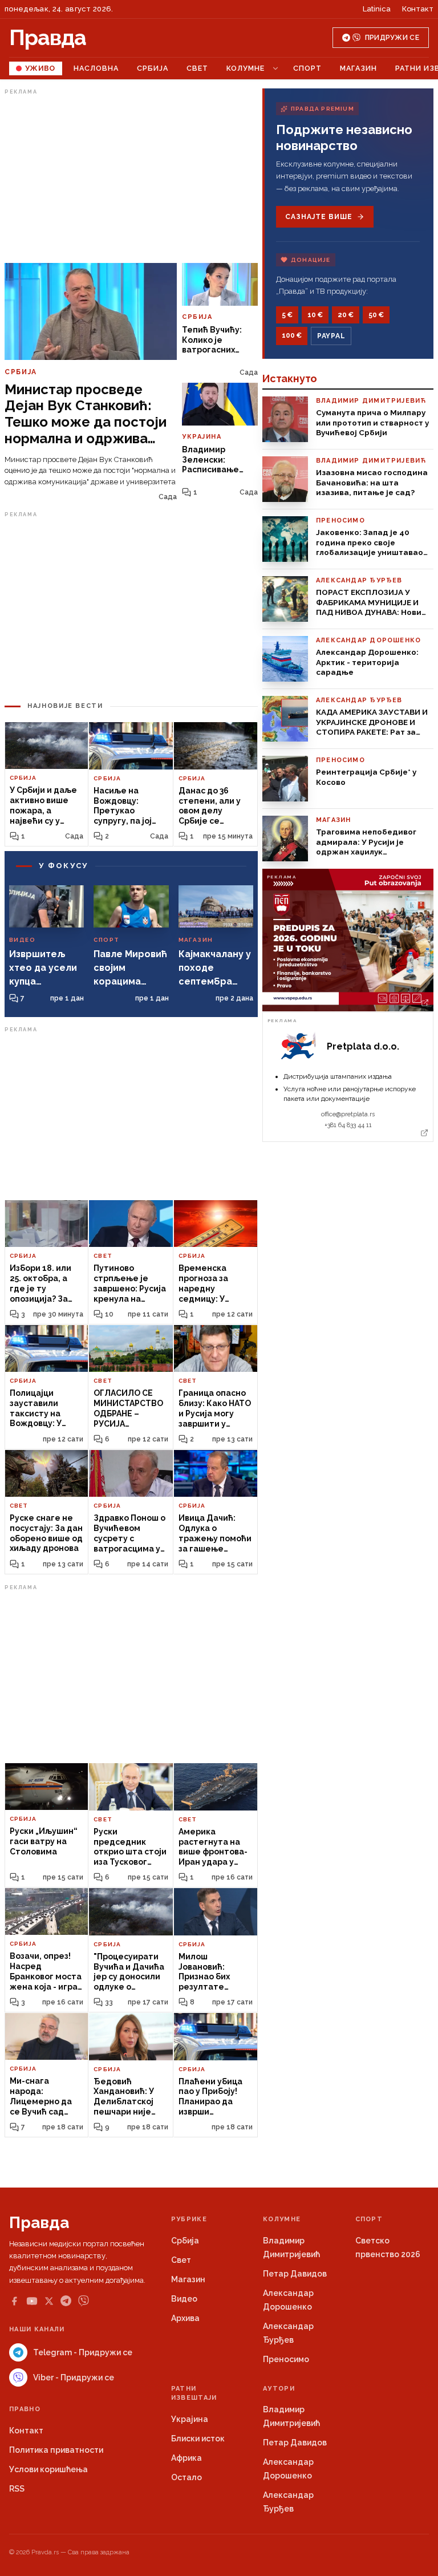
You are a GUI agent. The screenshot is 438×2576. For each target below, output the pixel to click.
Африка (186, 2458)
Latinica (377, 9)
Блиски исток (198, 2439)
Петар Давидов (295, 2274)
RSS (17, 2489)
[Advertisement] (131, 179)
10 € (315, 315)
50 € (376, 315)
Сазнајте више (319, 217)
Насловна (96, 68)
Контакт (418, 9)
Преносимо (286, 2359)
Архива (185, 2318)
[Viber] (84, 2301)
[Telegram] (66, 2301)
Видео (184, 2299)
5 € (287, 315)
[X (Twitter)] (49, 2301)
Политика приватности (56, 2450)
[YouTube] (32, 2301)
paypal (331, 336)
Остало (186, 2477)
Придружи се (392, 38)
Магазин (358, 68)
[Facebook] (14, 2301)
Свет (197, 68)
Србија (153, 68)
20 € (346, 315)
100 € (292, 335)
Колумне (246, 68)
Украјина (190, 2419)
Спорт (307, 68)
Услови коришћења (48, 2469)
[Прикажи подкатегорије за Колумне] (275, 68)
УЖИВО (40, 68)
